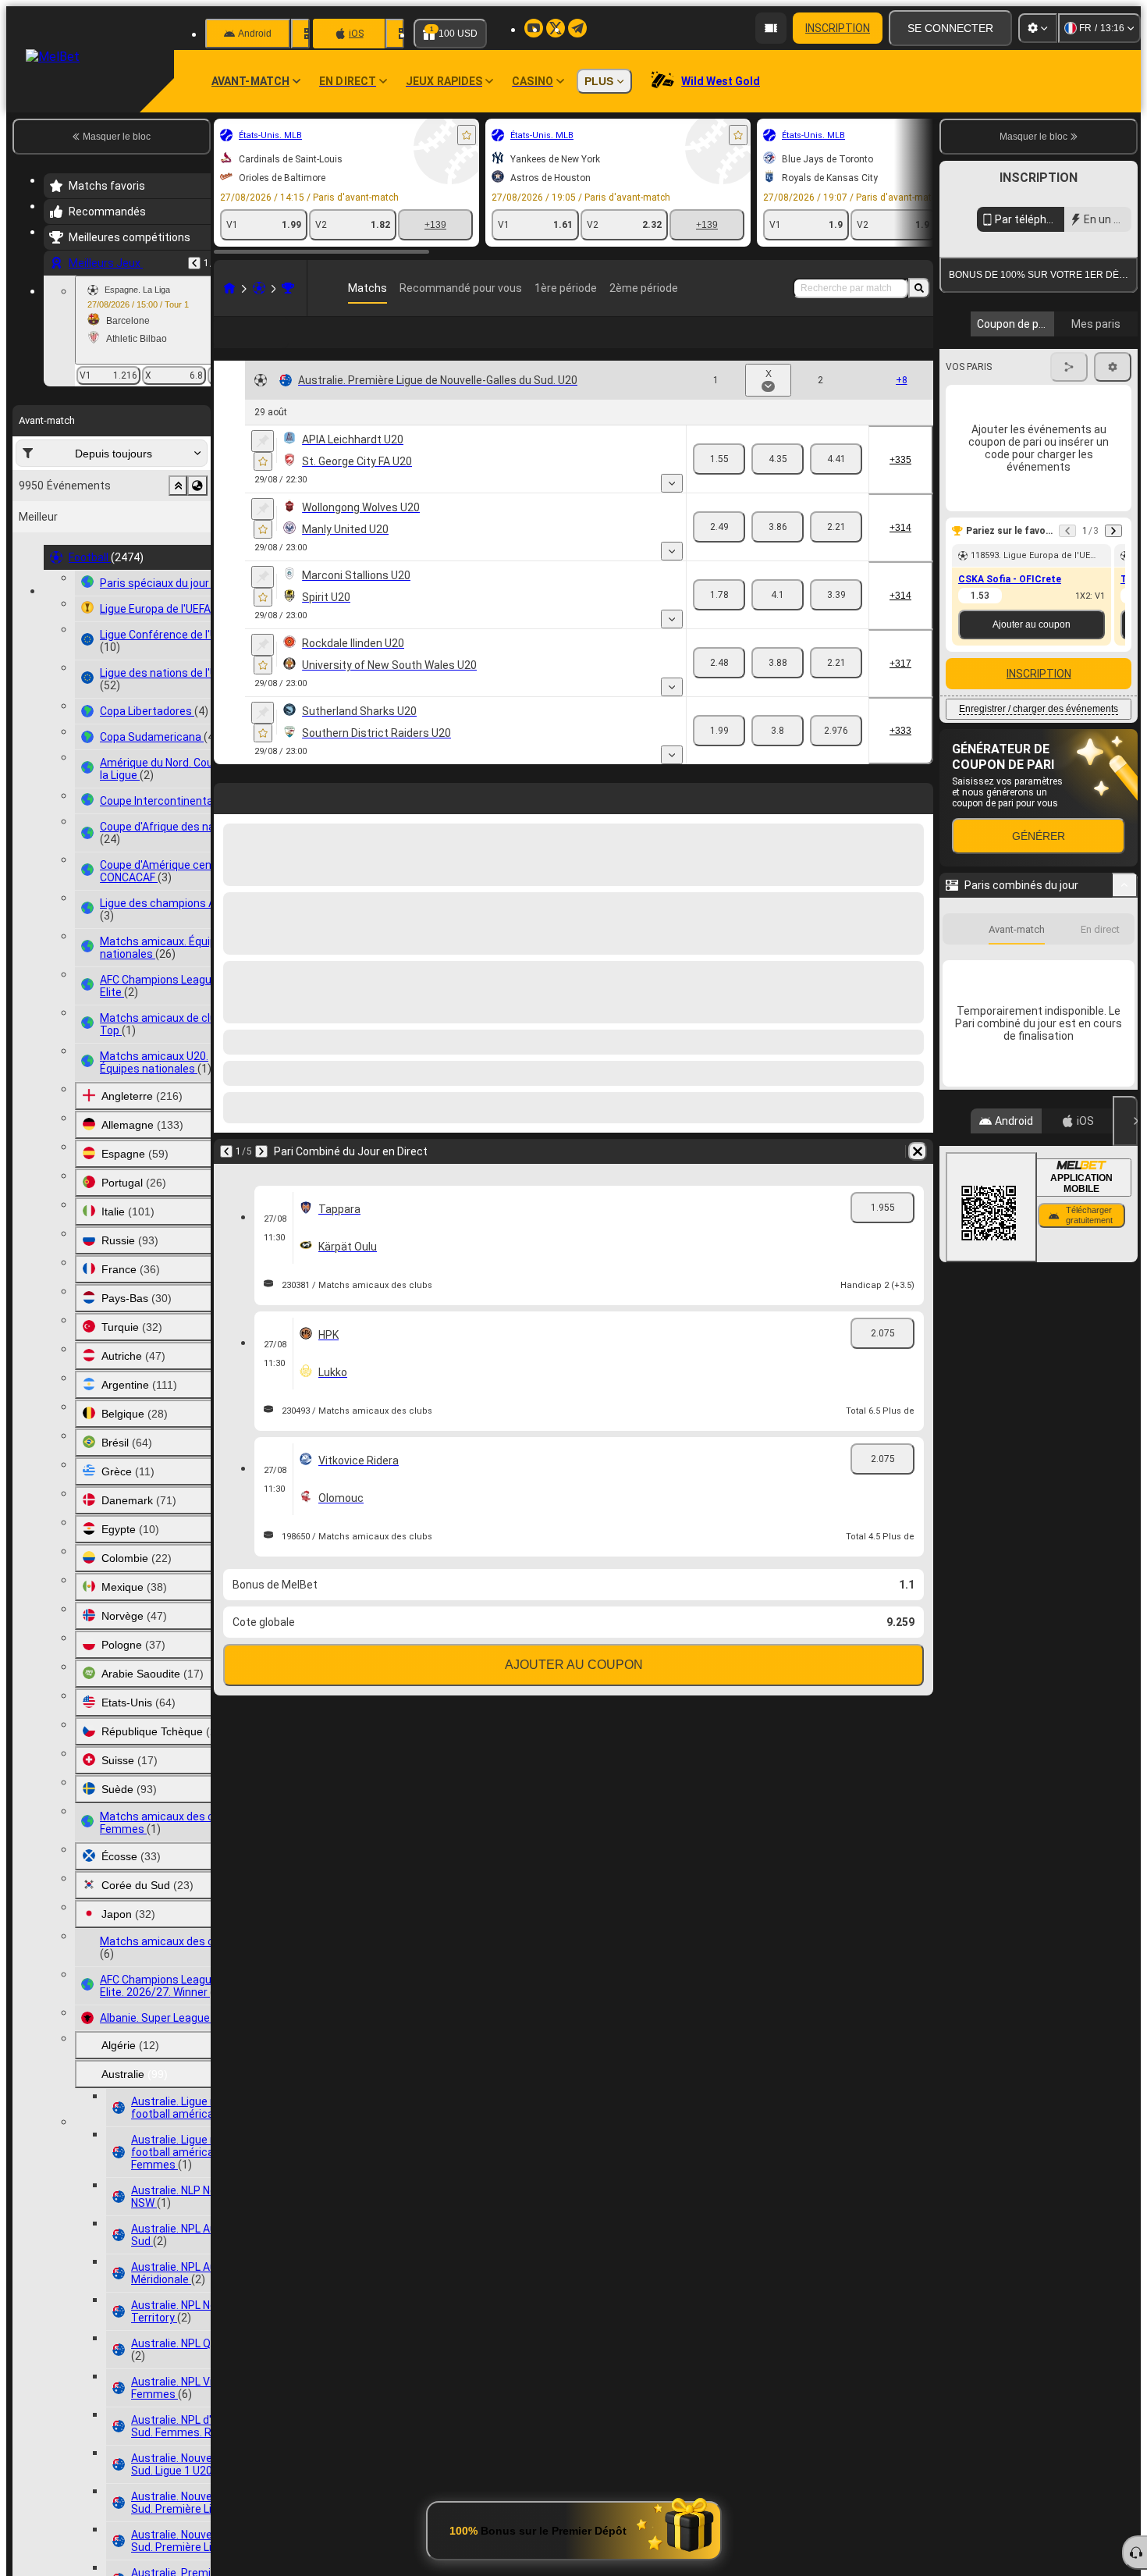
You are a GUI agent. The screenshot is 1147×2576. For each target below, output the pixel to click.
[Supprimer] (918, 1176)
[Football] (259, 288)
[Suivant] (261, 1176)
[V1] (719, 484)
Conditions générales (1030, 370)
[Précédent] (194, 263)
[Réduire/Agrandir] (1125, 1028)
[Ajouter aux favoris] (467, 135)
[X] (778, 484)
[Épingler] (263, 466)
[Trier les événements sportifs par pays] (197, 486)
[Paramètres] (1038, 28)
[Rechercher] (919, 288)
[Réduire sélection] (178, 486)
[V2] (836, 484)
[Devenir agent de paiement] (771, 28)
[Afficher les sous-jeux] (672, 508)
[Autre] (887, 345)
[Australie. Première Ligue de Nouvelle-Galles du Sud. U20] (288, 288)
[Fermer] (1125, 1264)
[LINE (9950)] (229, 288)
